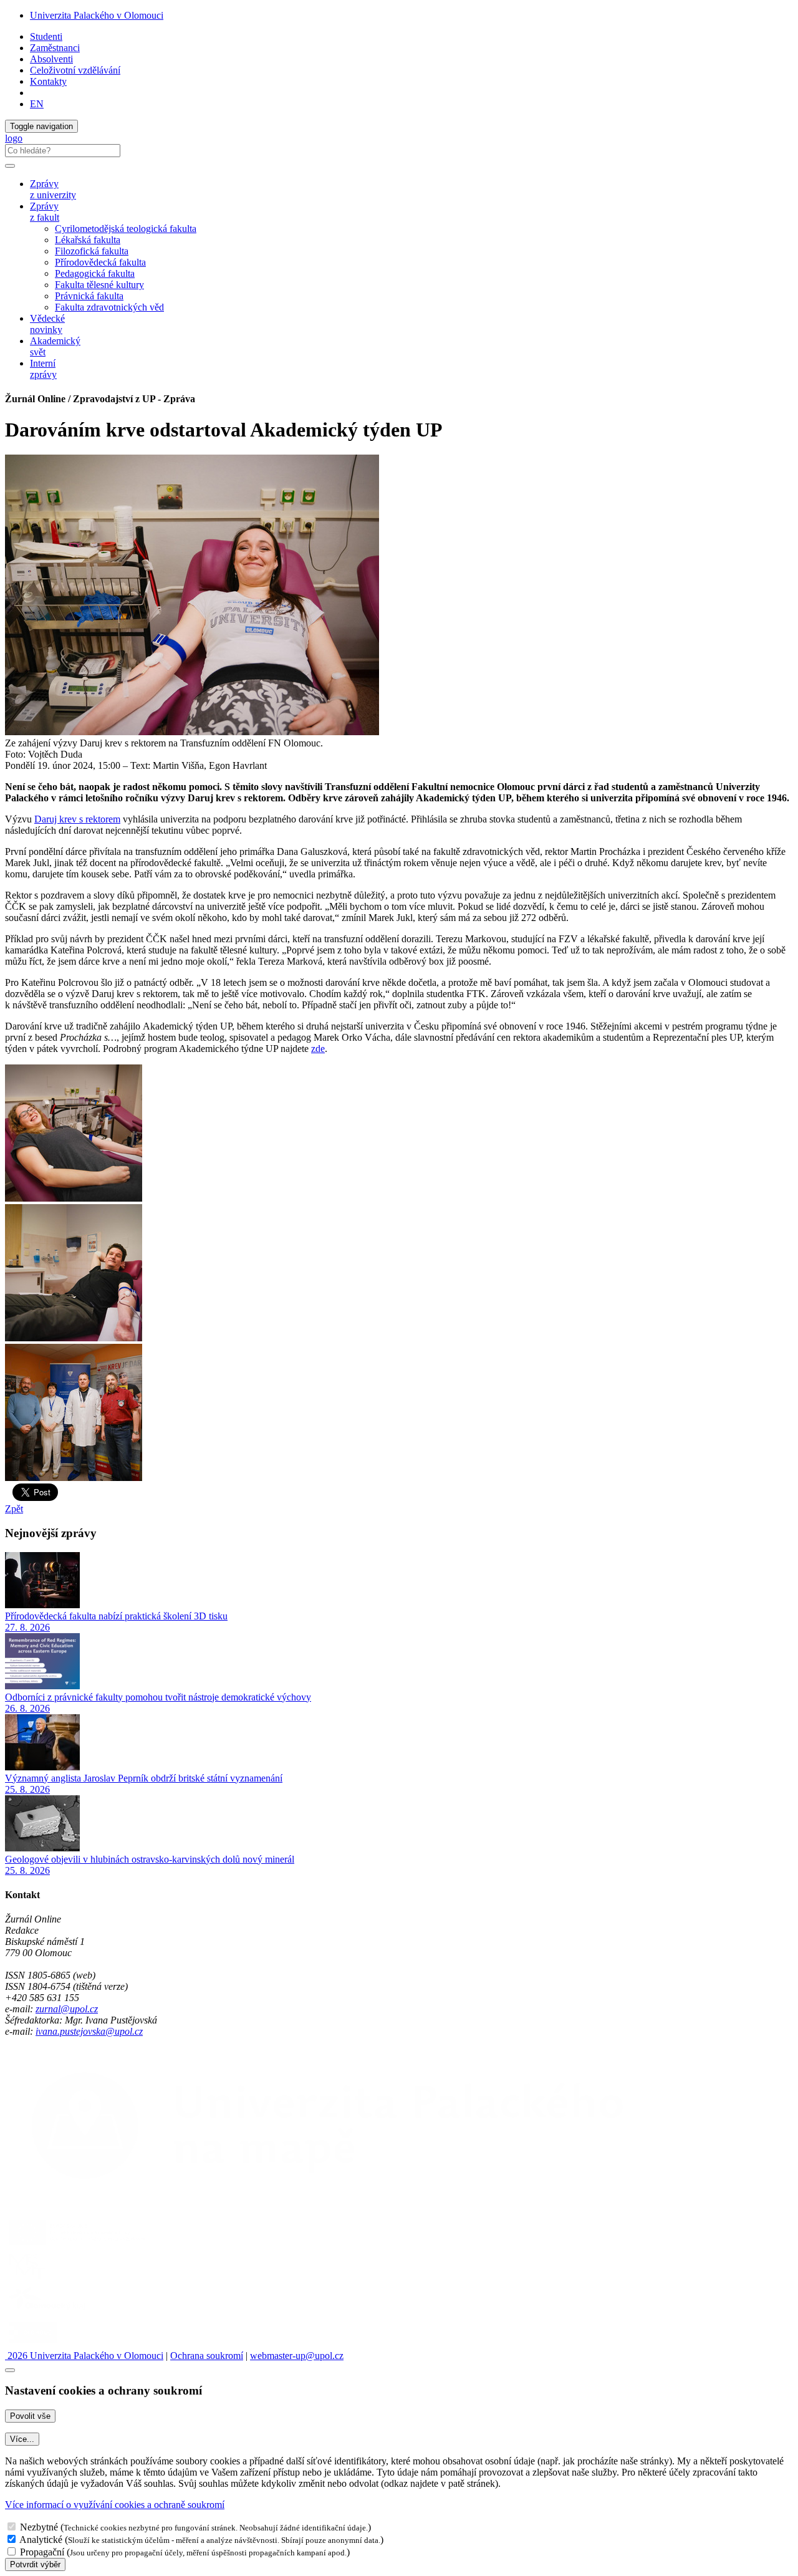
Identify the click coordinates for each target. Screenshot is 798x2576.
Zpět (14, 1509)
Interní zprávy (43, 369)
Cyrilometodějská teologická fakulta (126, 229)
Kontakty (48, 81)
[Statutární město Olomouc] (33, 2344)
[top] (10, 2370)
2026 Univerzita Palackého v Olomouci (84, 2356)
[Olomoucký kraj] (48, 2311)
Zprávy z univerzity (53, 189)
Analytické (41, 2540)
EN (37, 104)
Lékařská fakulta (88, 240)
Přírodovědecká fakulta (100, 262)
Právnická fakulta (89, 296)
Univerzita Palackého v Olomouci (97, 15)
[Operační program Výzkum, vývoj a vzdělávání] (77, 2245)
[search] (10, 166)
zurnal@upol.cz (67, 2009)
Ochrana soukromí (207, 2356)
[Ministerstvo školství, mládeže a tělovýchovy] (27, 2278)
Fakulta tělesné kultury (99, 285)
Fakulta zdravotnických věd (109, 307)
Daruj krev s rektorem (77, 819)
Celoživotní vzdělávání (75, 70)
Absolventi (51, 59)
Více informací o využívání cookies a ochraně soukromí (115, 2505)
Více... (22, 2439)
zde (318, 1049)
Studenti (46, 36)
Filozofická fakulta (92, 251)
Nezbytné (39, 2527)
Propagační (42, 2552)
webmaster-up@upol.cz (297, 2356)
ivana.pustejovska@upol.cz (89, 2031)
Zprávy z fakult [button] (45, 212)
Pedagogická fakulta (95, 273)
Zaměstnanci (55, 48)
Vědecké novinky (47, 324)
